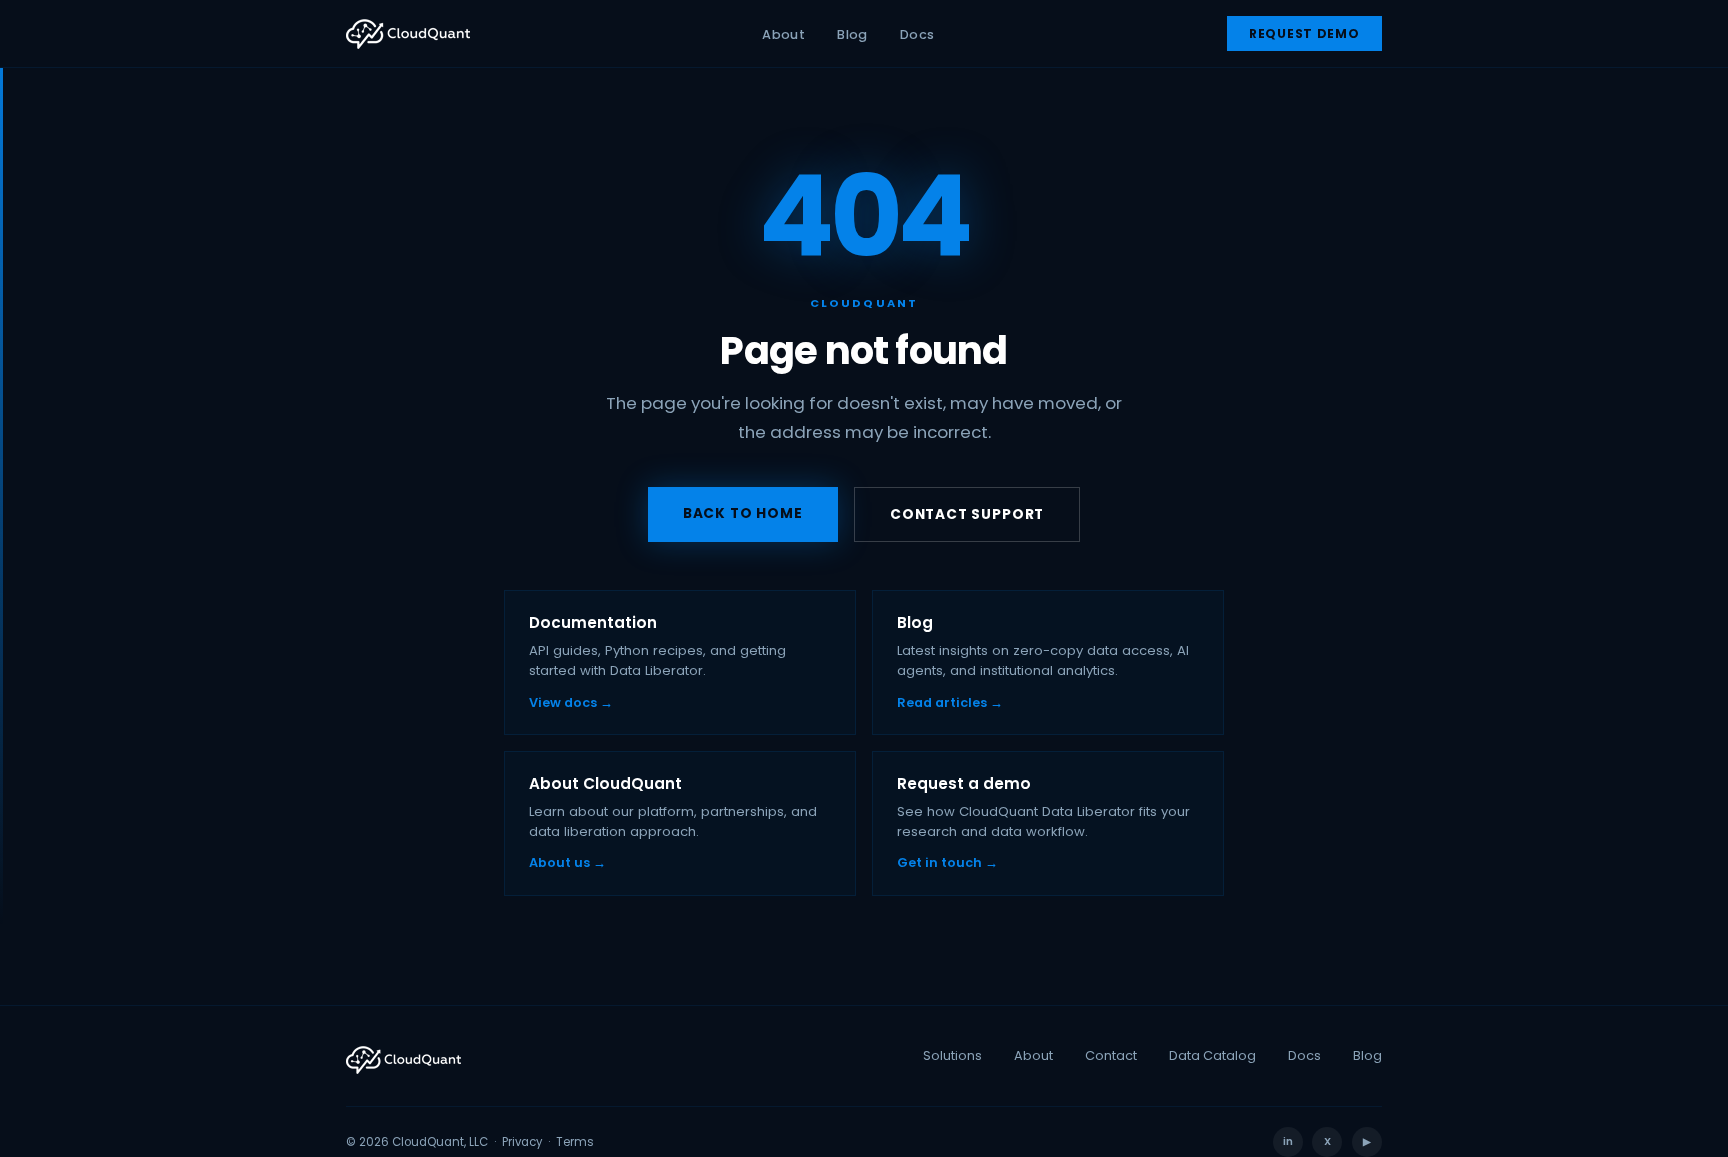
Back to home (743, 513)
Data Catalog (1212, 1055)
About (783, 34)
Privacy (522, 1142)
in (1288, 1141)
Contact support (967, 514)
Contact (1111, 1055)
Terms (575, 1142)
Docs (917, 34)
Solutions (952, 1055)
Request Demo (1304, 33)
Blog (852, 34)
